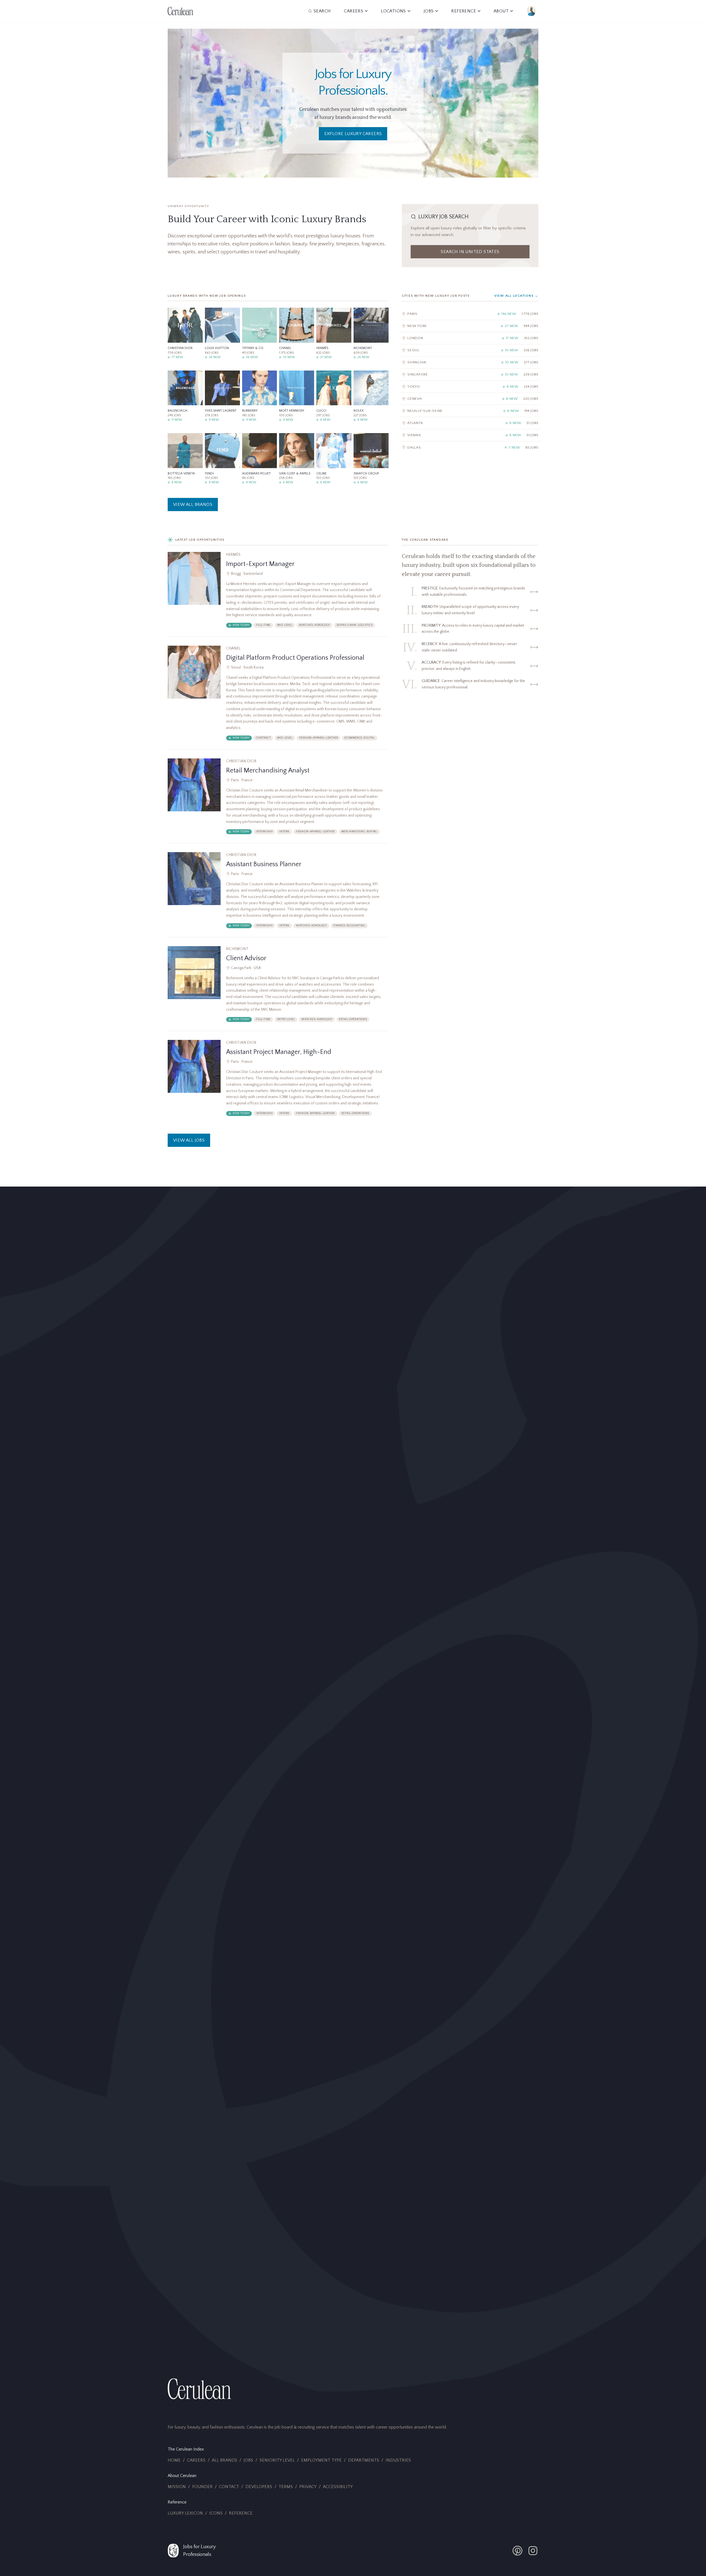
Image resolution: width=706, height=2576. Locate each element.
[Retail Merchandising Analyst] (278, 801)
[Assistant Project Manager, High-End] (278, 1082)
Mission (177, 2487)
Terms (286, 2487)
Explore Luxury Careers (353, 134)
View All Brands (193, 505)
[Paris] (470, 314)
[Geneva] (470, 399)
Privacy (308, 2487)
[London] (470, 338)
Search (322, 11)
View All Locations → (516, 296)
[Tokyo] (470, 387)
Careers (196, 2460)
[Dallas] (470, 447)
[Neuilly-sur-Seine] (470, 411)
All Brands (224, 2460)
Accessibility (338, 2487)
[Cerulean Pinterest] (517, 2551)
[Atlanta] (470, 423)
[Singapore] (470, 375)
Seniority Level (277, 2460)
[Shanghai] (470, 362)
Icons (216, 2513)
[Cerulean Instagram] (533, 2551)
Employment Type (321, 2460)
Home (174, 2460)
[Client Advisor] (278, 989)
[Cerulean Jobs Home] (180, 11)
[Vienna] (470, 435)
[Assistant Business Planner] (278, 895)
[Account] (531, 11)
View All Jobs (189, 1140)
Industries (398, 2460)
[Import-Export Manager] (278, 594)
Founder (202, 2487)
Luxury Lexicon (185, 2513)
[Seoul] (470, 350)
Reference (241, 2513)
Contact (229, 2487)
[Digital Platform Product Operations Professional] (278, 697)
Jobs (248, 2460)
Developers (259, 2487)
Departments (364, 2460)
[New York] (470, 326)
